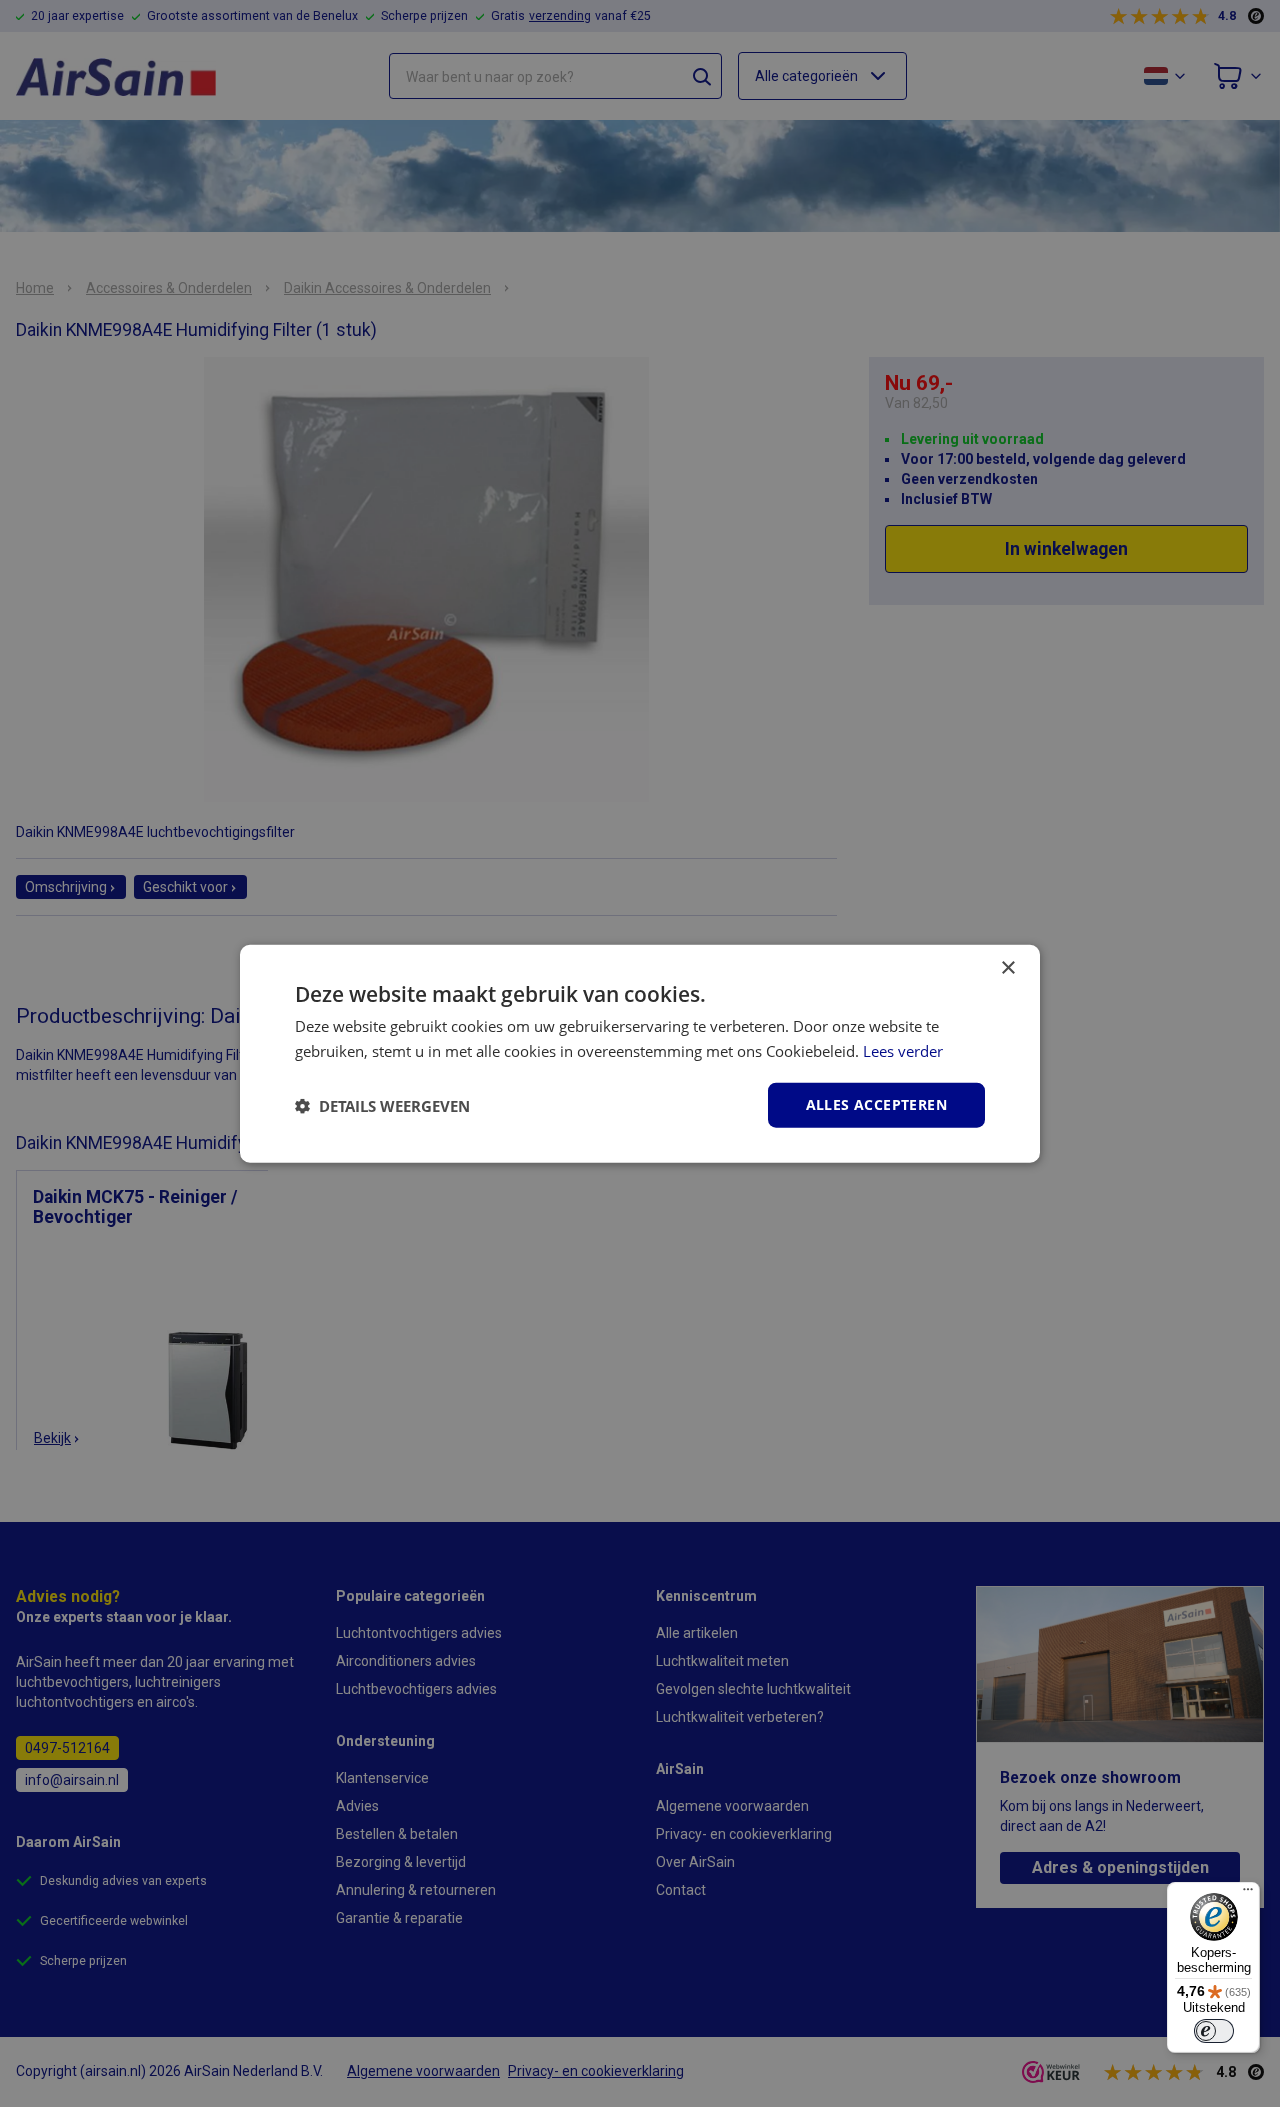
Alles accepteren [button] (876, 1104)
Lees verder (903, 1050)
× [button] (1007, 967)
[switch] (1214, 2031)
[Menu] (1248, 1894)
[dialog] (640, 1053)
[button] (382, 1105)
